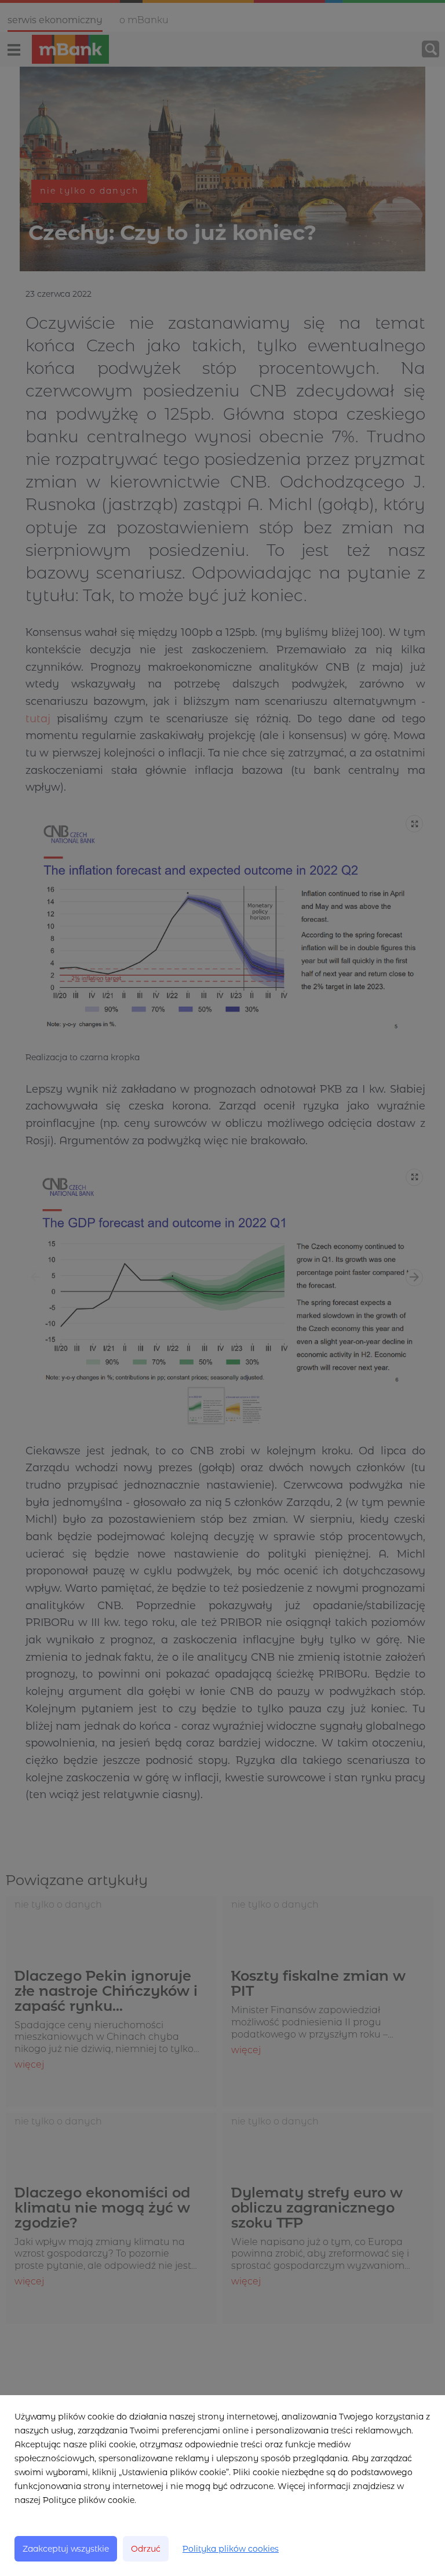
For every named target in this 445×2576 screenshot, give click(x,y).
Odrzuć (146, 2549)
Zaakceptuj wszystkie (66, 2549)
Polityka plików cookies (231, 2549)
